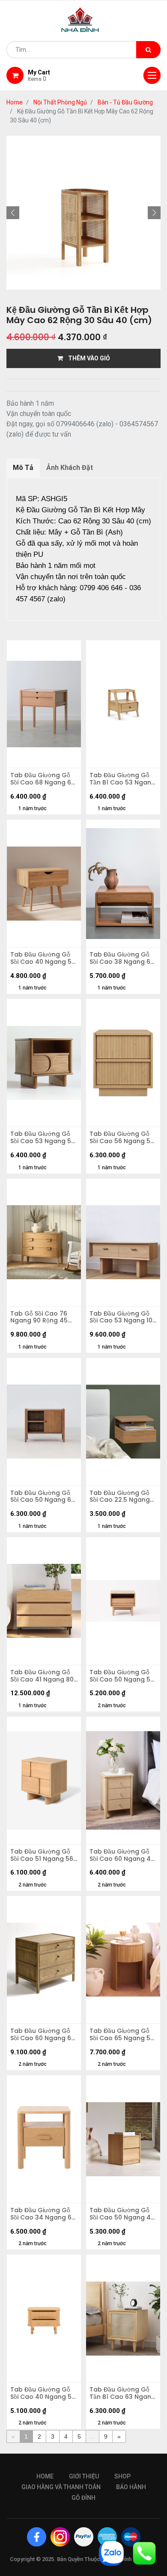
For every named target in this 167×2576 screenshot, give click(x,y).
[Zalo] (111, 2553)
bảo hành (131, 2487)
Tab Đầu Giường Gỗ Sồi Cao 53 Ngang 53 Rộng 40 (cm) (43, 1138)
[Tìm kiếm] (148, 50)
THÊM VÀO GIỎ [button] (86, 358)
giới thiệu (84, 2476)
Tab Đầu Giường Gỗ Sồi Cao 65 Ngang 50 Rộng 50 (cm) (122, 2035)
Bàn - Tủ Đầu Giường (125, 102)
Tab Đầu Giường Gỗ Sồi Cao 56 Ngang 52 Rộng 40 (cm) (122, 1138)
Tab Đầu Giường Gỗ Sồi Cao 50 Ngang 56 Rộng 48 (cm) (122, 1676)
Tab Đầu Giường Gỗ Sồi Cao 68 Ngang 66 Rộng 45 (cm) (43, 779)
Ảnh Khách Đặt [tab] (70, 468)
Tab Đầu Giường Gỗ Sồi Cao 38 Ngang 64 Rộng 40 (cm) (122, 958)
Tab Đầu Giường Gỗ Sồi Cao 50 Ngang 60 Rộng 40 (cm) (43, 1497)
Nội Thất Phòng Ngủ (60, 102)
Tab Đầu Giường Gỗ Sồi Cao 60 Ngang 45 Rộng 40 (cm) (122, 1855)
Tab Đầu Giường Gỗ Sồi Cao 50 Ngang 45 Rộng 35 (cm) (122, 2214)
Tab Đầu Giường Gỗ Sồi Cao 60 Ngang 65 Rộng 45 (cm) (43, 2035)
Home (15, 102)
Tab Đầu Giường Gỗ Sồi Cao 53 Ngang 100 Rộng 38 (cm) (123, 1317)
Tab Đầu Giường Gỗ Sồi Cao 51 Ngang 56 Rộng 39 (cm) (42, 1855)
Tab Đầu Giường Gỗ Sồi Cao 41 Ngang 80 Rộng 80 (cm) (42, 1676)
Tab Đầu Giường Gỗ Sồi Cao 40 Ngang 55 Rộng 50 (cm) (43, 958)
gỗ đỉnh (83, 2498)
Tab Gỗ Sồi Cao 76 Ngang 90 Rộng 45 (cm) (39, 1317)
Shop (122, 2476)
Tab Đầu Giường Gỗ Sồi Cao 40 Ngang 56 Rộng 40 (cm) (43, 2393)
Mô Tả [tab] (23, 468)
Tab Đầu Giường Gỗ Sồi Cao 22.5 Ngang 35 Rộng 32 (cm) (120, 1497)
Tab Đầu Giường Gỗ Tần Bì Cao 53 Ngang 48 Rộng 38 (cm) (122, 779)
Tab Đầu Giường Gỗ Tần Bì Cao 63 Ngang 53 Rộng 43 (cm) (122, 2393)
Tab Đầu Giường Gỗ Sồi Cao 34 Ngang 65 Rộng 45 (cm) (43, 2214)
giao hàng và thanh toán (61, 2487)
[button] (13, 213)
